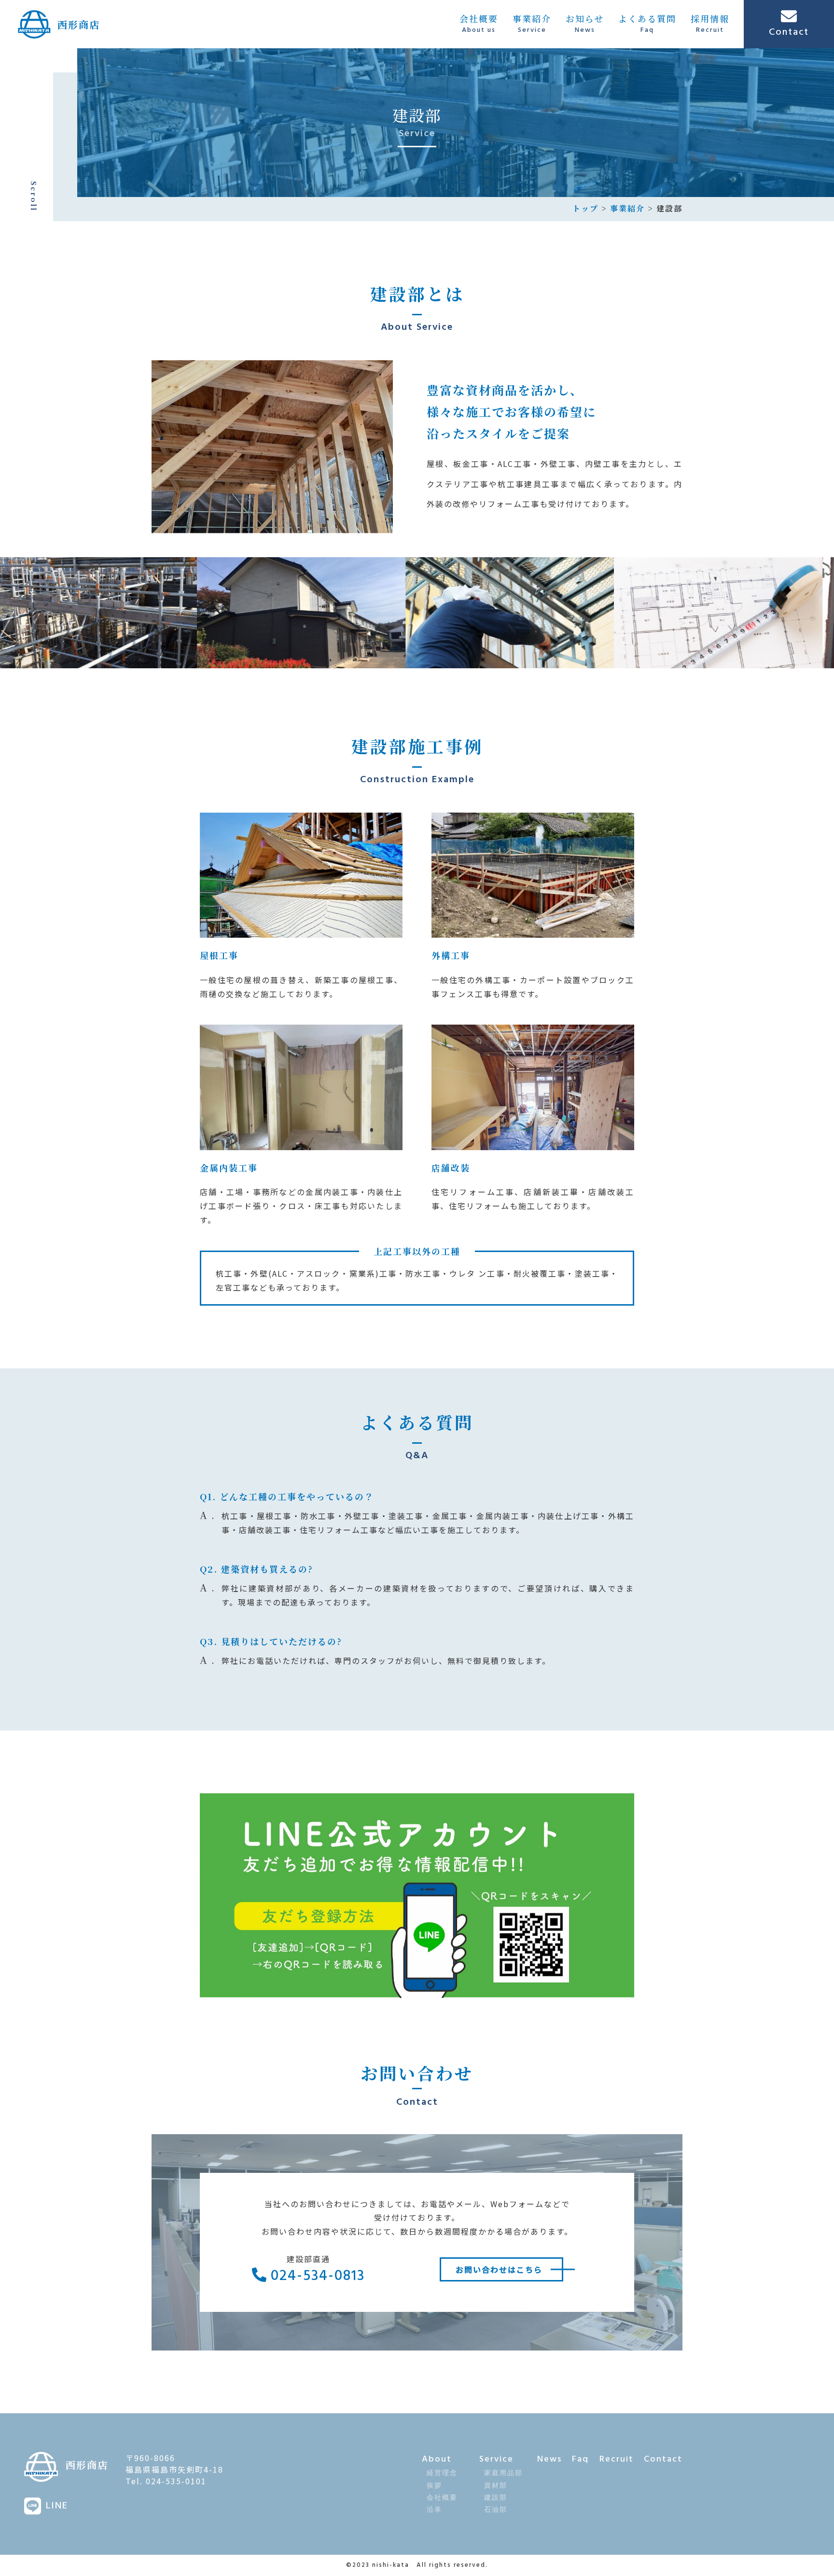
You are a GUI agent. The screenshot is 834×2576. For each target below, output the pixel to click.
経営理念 (442, 2473)
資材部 (496, 2486)
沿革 (434, 2510)
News (549, 2459)
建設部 (496, 2498)
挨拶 (434, 2486)
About (437, 2459)
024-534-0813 (316, 2276)
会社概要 (479, 24)
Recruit (617, 2459)
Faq (580, 2459)
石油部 (496, 2510)
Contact (663, 2459)
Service (496, 2459)
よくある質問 (647, 24)
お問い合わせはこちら (499, 2269)
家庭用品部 (503, 2473)
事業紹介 (532, 24)
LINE (57, 2506)
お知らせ (585, 24)
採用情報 (710, 24)
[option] (188, 613)
